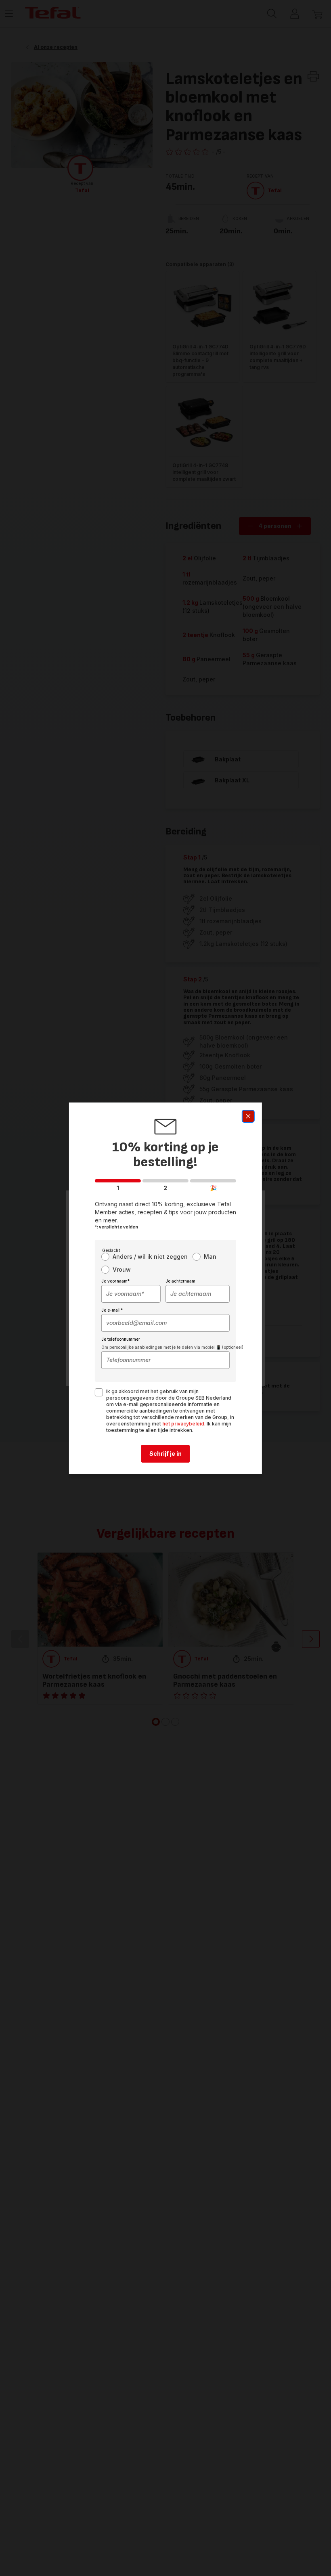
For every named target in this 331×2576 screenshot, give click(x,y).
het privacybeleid (183, 1424)
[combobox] (131, 1294)
